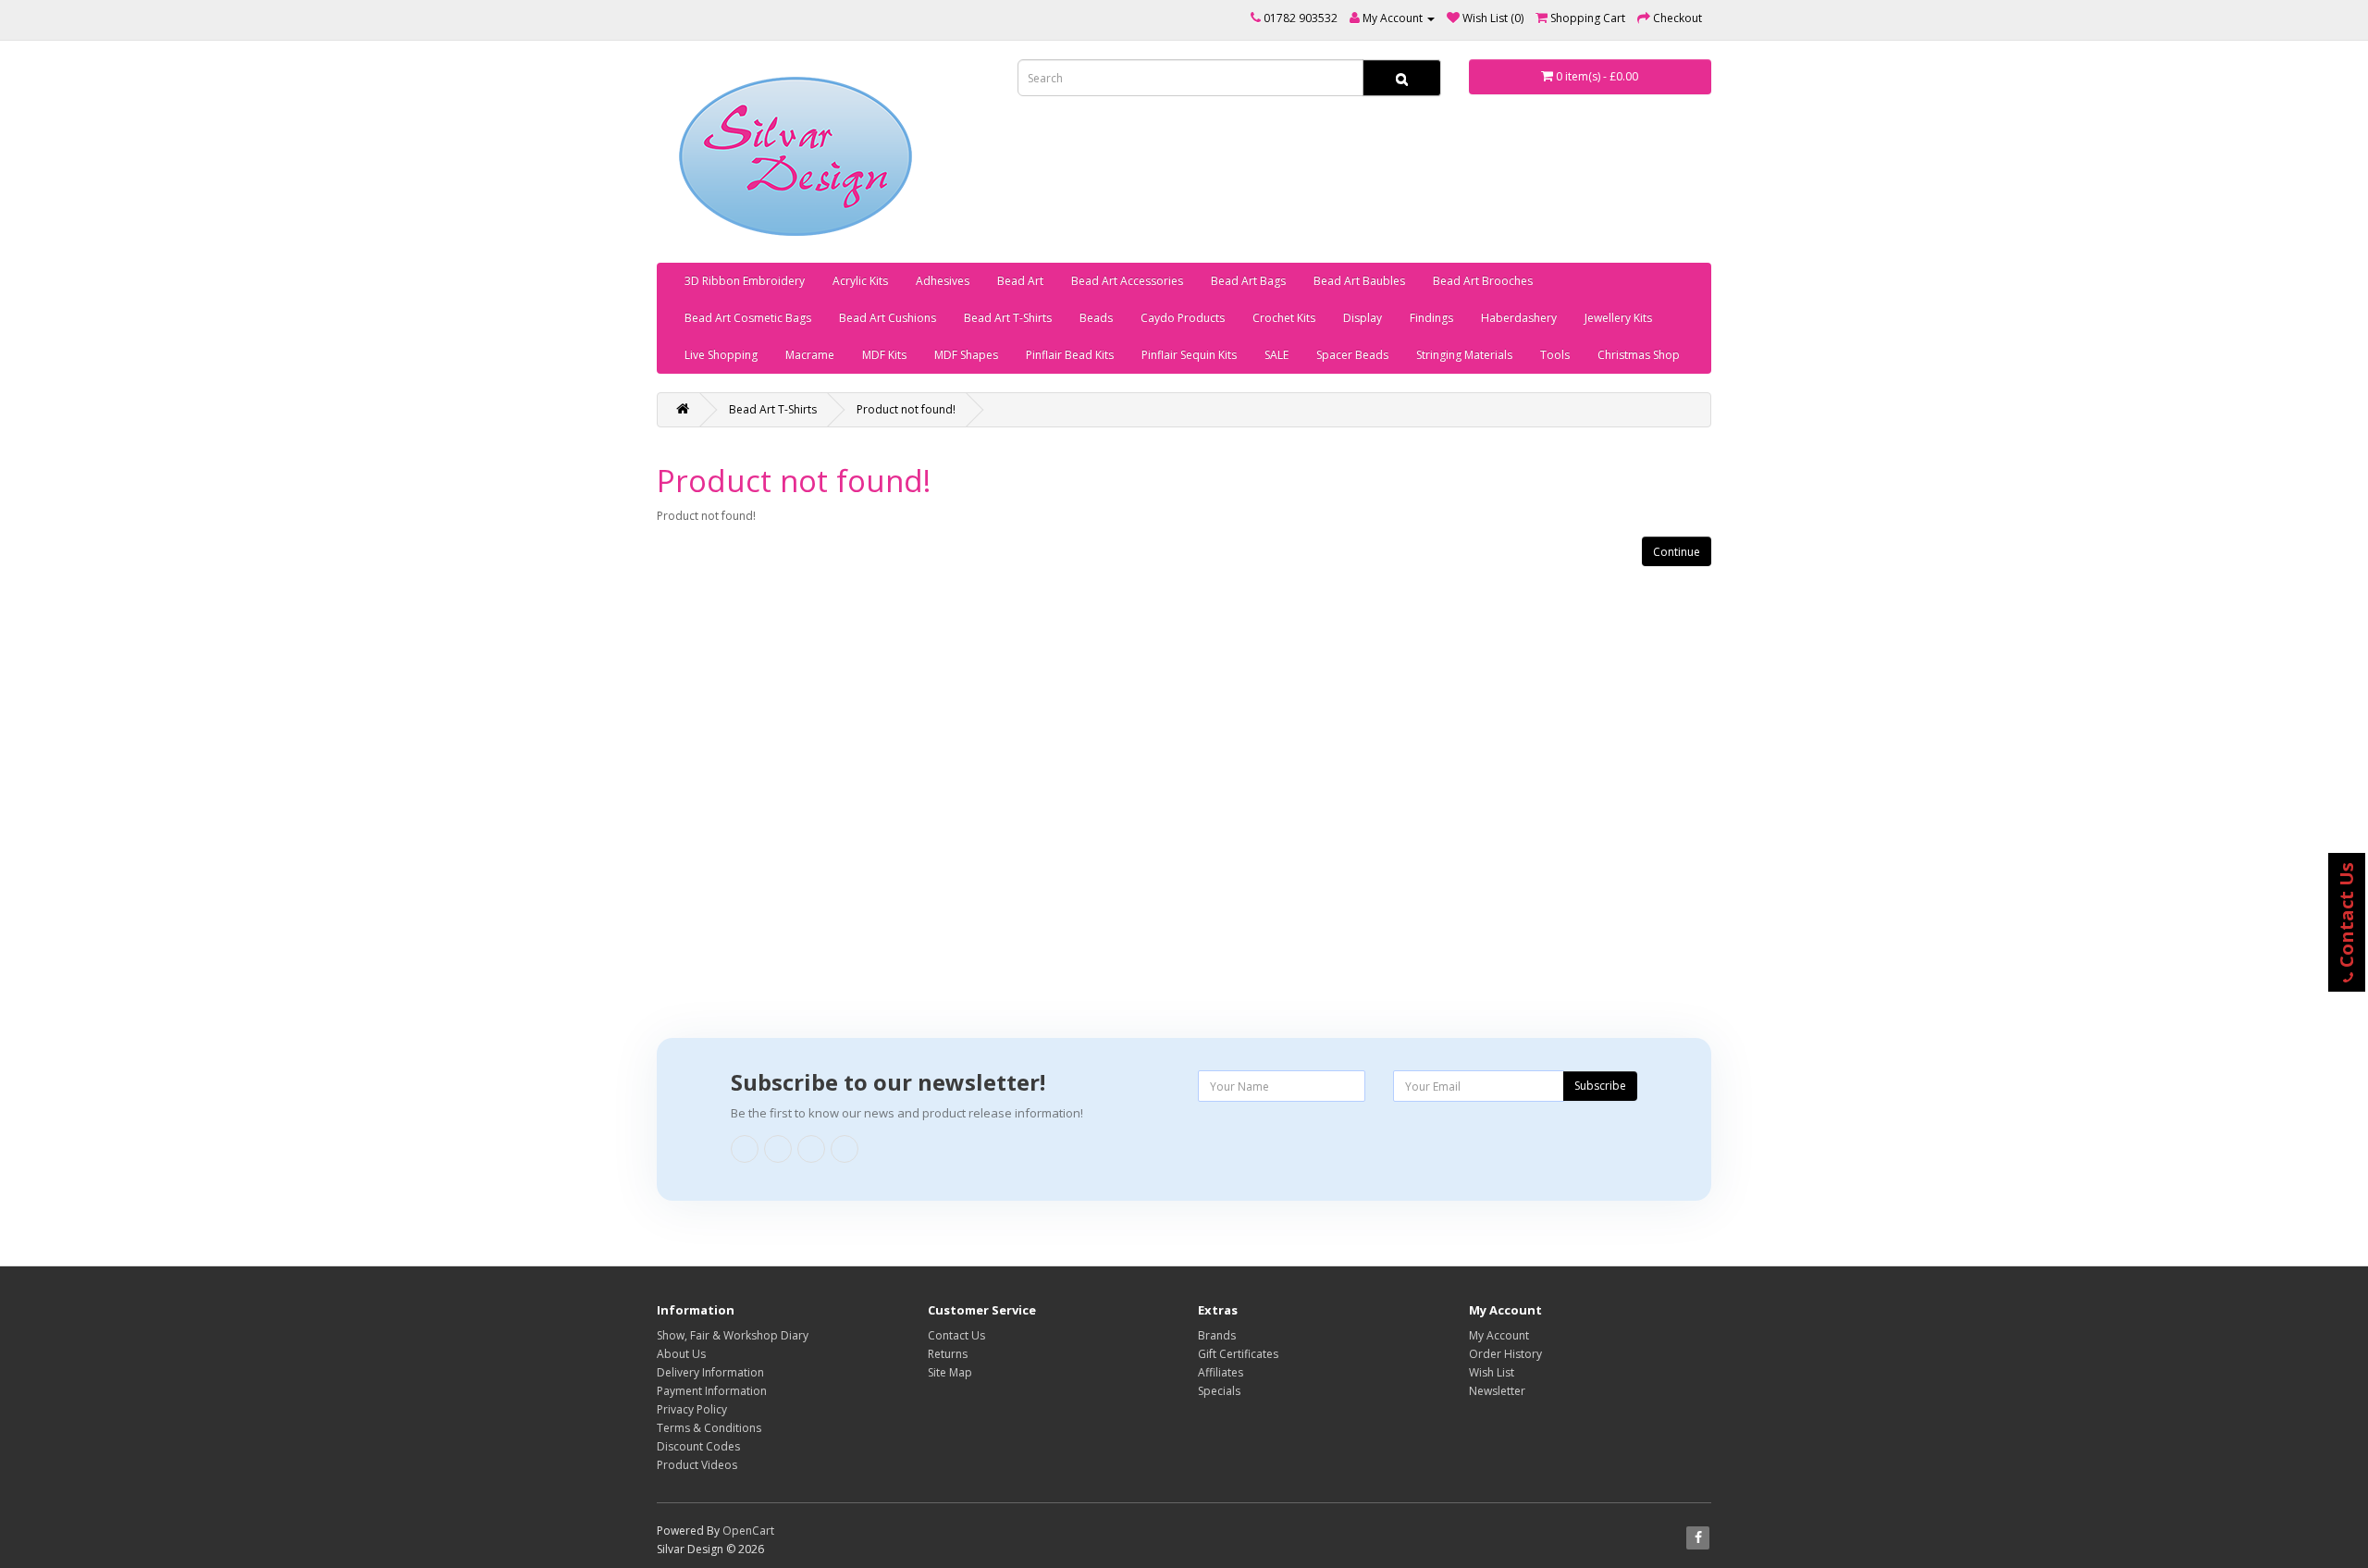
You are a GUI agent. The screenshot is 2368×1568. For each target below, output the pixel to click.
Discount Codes (698, 1446)
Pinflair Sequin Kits (1189, 355)
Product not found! (906, 409)
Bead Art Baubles (1359, 281)
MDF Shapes (966, 355)
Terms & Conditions (709, 1428)
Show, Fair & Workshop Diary (733, 1335)
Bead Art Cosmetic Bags (748, 318)
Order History (1505, 1354)
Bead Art (1020, 281)
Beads (1096, 318)
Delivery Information (710, 1372)
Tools (1555, 355)
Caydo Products (1183, 318)
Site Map (950, 1372)
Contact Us (956, 1335)
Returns (948, 1354)
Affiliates (1221, 1372)
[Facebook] (745, 1149)
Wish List (1492, 1372)
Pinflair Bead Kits (1070, 355)
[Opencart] (845, 1149)
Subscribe (1600, 1086)
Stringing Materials (1464, 355)
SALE (1276, 355)
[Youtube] (811, 1149)
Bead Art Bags (1248, 281)
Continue (1677, 552)
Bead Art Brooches (1483, 281)
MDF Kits (884, 355)
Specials (1219, 1391)
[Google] (778, 1149)
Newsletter (1497, 1391)
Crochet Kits (1284, 318)
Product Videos (697, 1465)
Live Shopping (721, 355)
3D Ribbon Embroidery (745, 281)
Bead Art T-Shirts (1008, 318)
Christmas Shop (1639, 355)
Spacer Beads (1352, 355)
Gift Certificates (1238, 1354)
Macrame (810, 355)
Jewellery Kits (1618, 318)
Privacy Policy (692, 1409)
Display (1363, 318)
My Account (1499, 1335)
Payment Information (712, 1391)
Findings (1431, 318)
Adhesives (943, 281)
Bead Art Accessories (1127, 281)
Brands (1217, 1335)
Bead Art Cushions (888, 318)
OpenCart (748, 1531)
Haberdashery (1519, 318)
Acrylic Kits (860, 281)
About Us (681, 1354)
